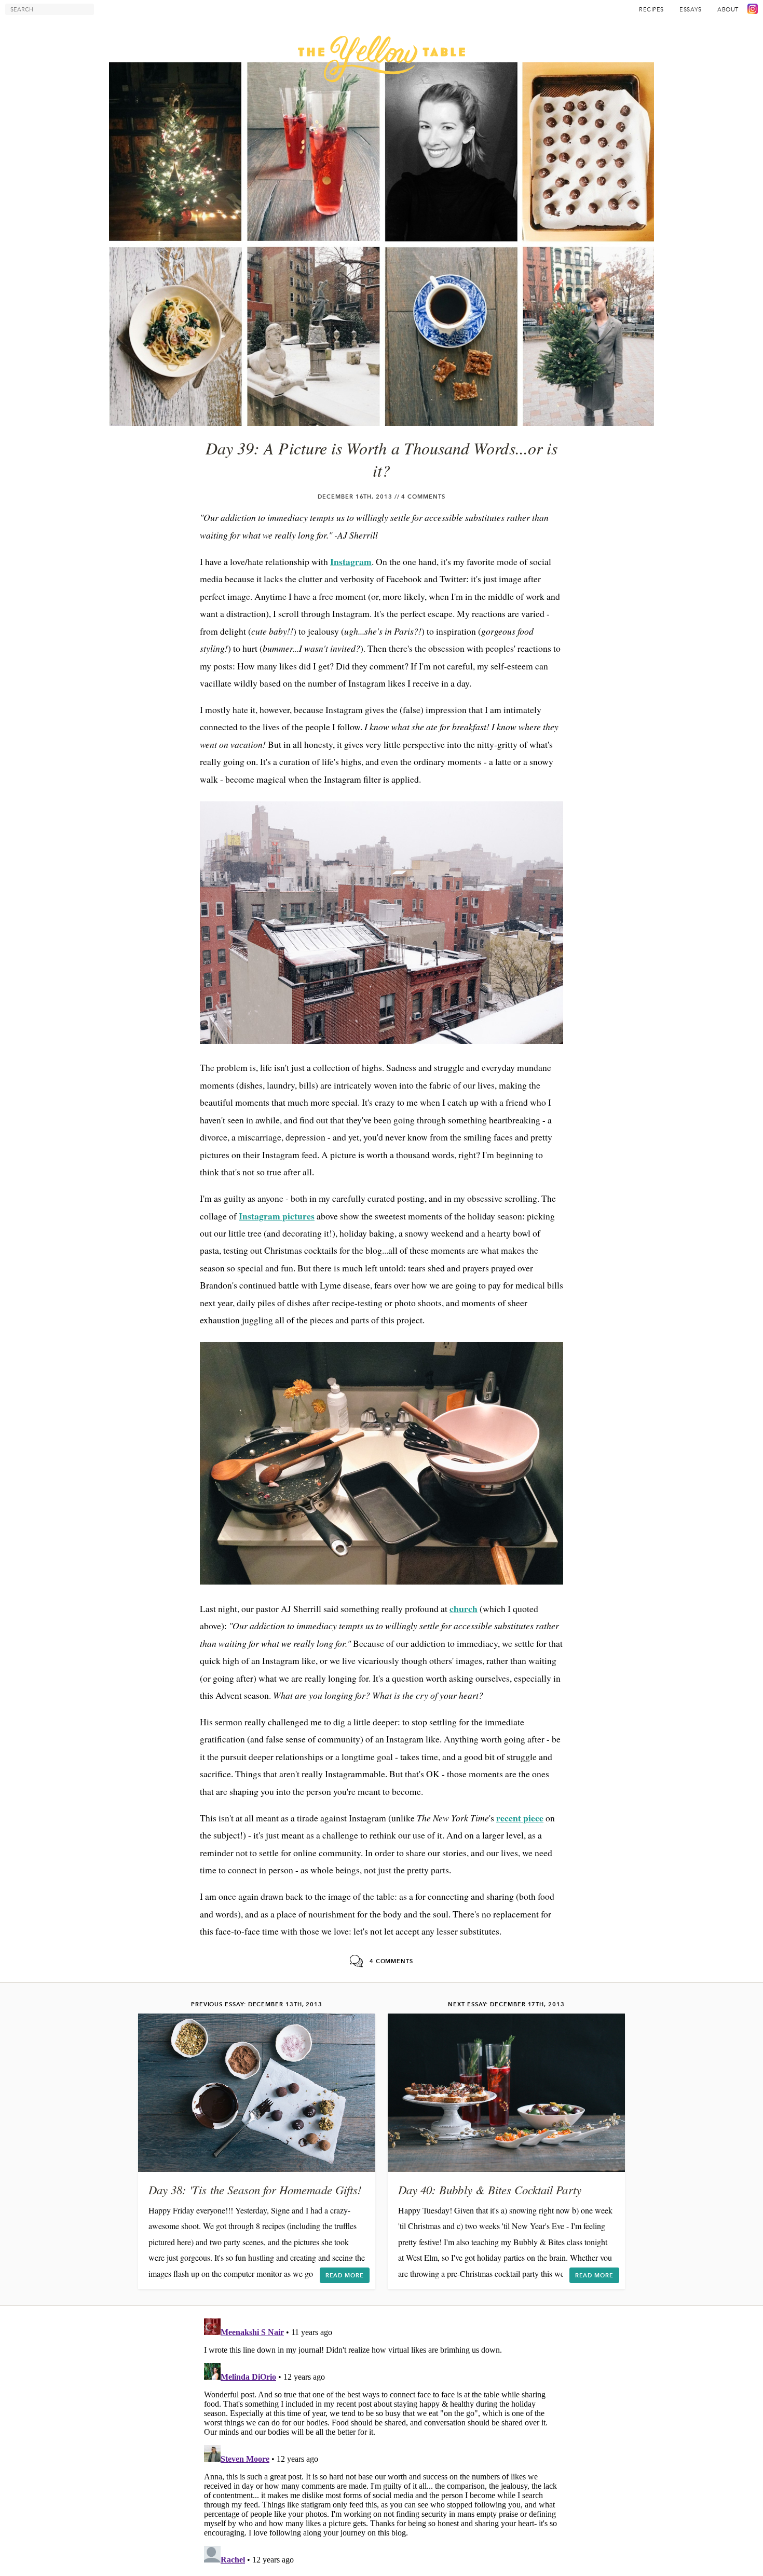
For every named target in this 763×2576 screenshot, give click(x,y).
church (464, 1608)
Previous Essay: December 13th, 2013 (257, 2004)
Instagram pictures (277, 1216)
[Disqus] (382, 2444)
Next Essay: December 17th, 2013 (506, 2004)
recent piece (520, 1818)
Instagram (351, 561)
